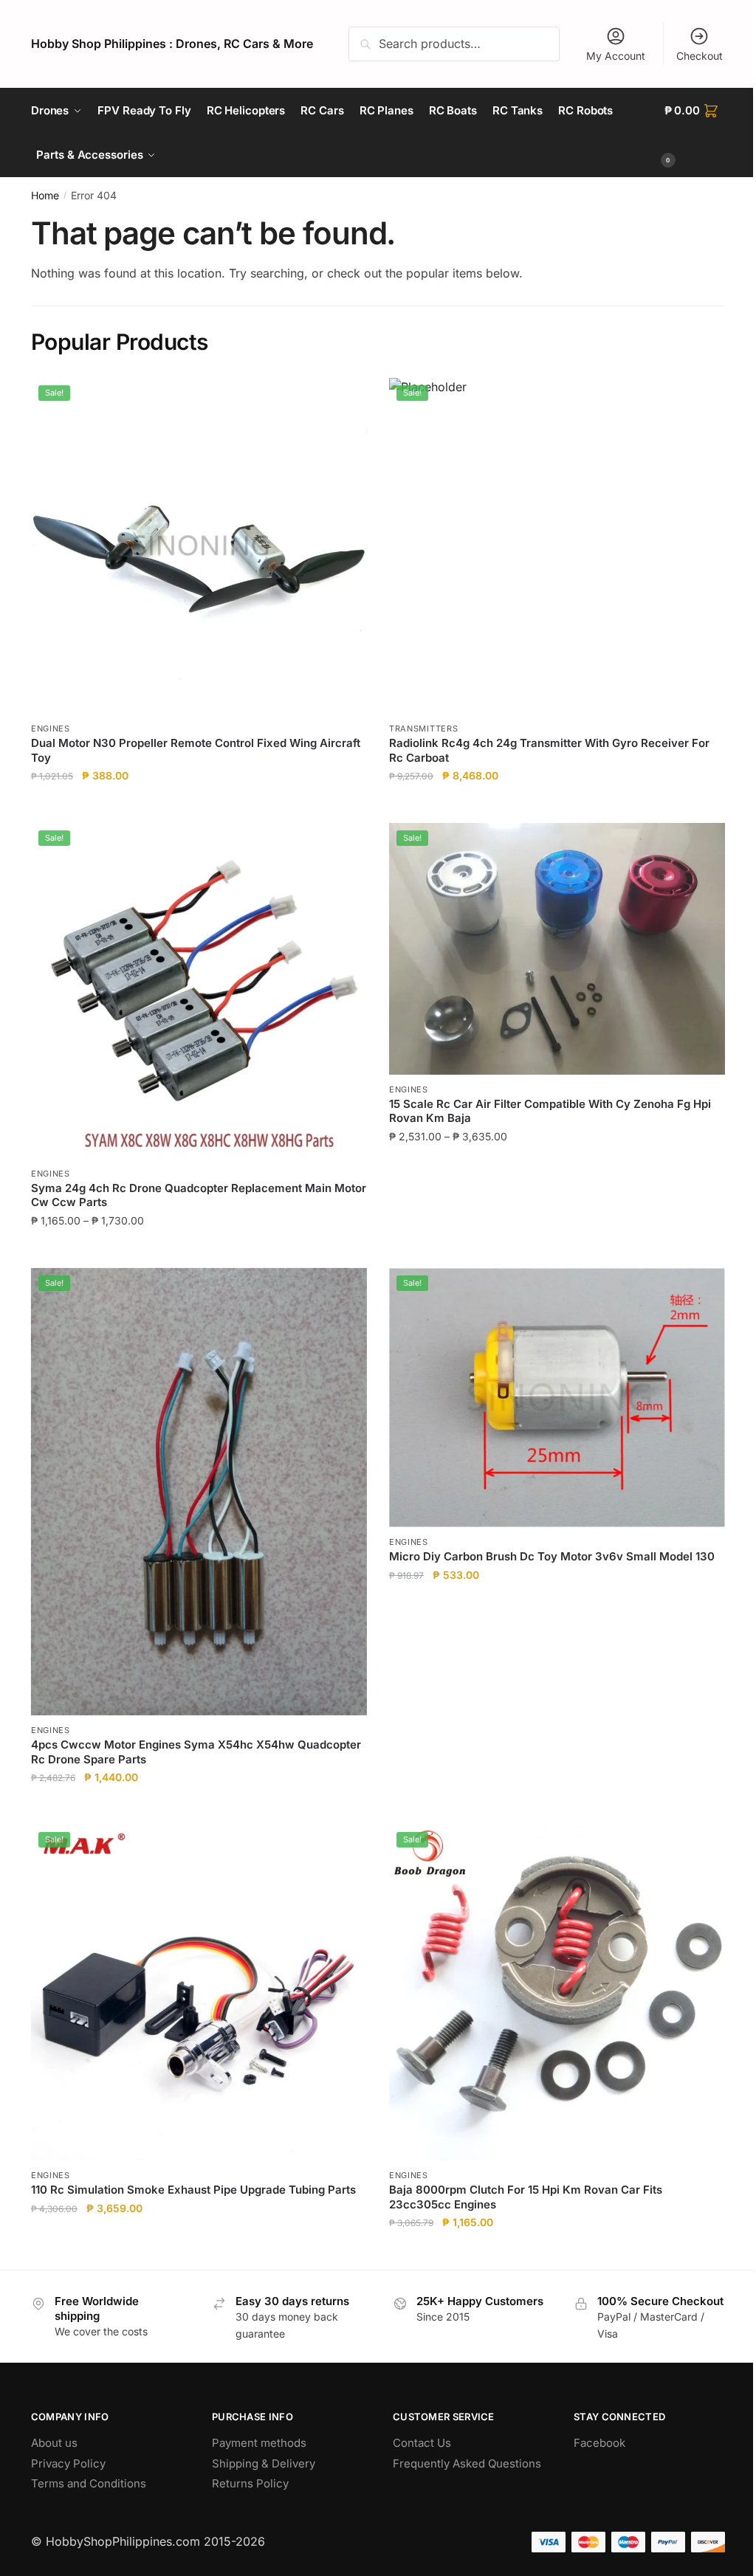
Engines (51, 729)
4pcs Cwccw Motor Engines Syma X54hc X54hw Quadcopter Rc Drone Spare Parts (196, 1752)
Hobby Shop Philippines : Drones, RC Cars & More (172, 44)
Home (45, 195)
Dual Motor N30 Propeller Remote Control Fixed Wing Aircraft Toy (196, 750)
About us (54, 2443)
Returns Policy (250, 2483)
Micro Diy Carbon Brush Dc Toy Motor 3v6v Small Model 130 (552, 1556)
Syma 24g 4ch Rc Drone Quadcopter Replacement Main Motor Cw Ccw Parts (199, 1195)
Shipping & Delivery (264, 2463)
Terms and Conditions (89, 2483)
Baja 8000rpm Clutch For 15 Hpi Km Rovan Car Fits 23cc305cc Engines (526, 2197)
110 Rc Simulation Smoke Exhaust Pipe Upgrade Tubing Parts (193, 2190)
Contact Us (422, 2443)
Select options (199, 1250)
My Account (616, 56)
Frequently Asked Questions (467, 2463)
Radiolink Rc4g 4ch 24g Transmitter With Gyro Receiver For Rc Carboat (549, 750)
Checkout (700, 56)
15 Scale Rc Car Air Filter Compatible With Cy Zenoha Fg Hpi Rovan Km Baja (550, 1111)
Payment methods (259, 2443)
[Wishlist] (345, 400)
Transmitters (423, 729)
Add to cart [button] (199, 806)
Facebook (599, 2443)
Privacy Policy (68, 2463)
